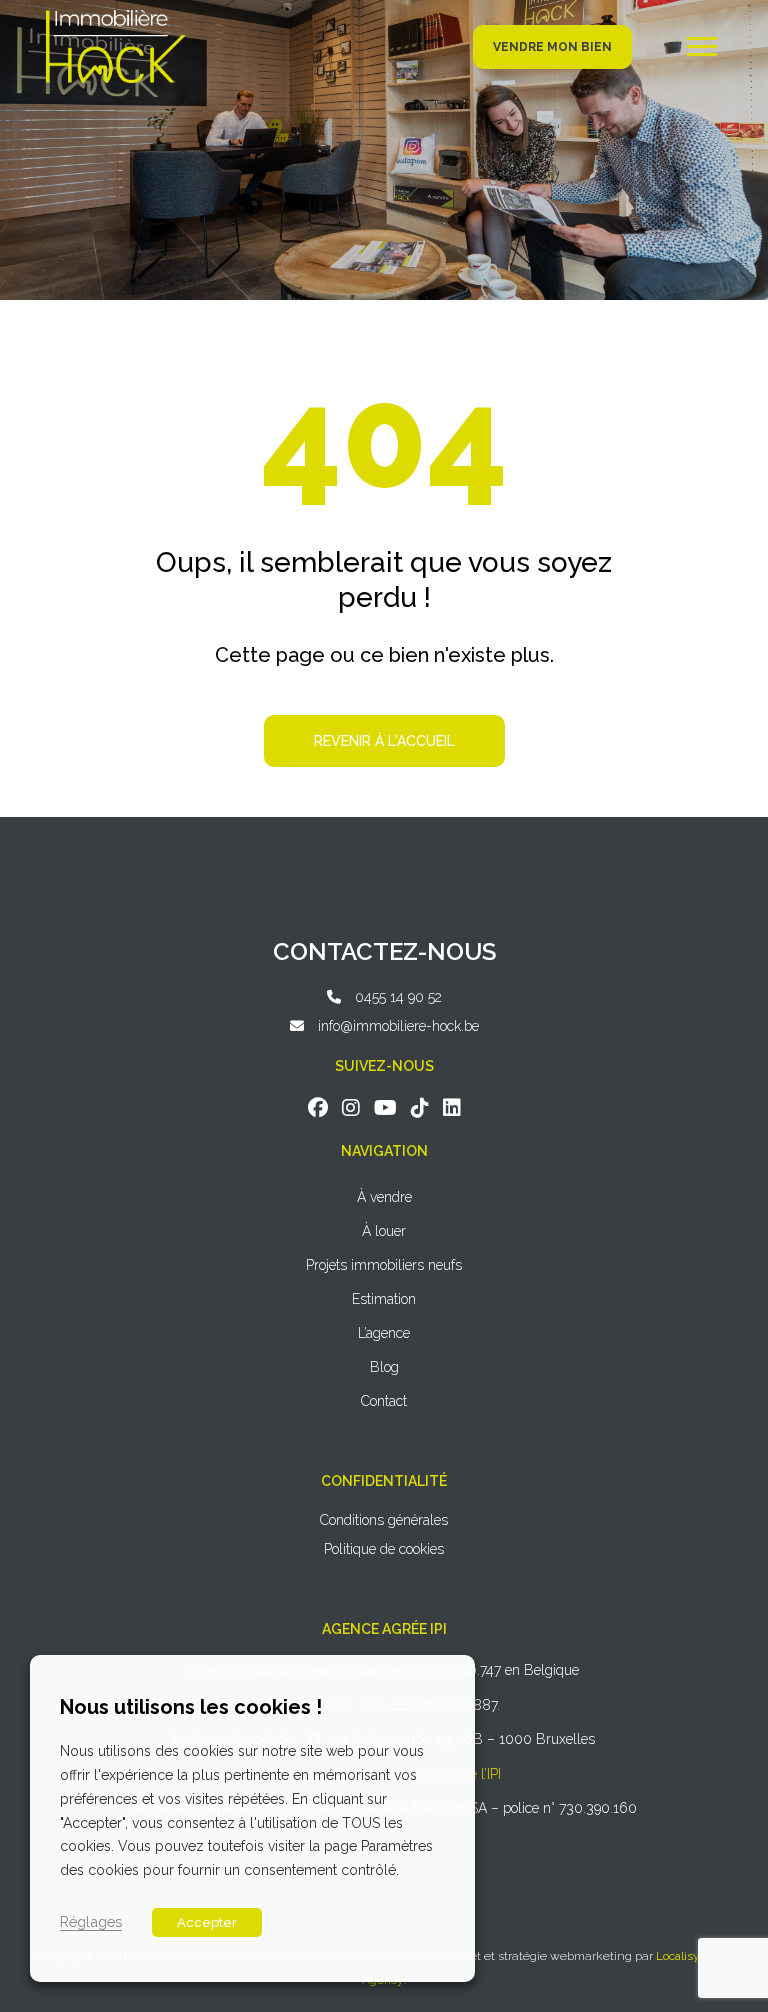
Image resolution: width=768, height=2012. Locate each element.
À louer (384, 1231)
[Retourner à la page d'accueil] (116, 17)
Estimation (384, 1299)
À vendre (384, 1197)
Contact (384, 1401)
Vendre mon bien (552, 47)
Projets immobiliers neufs (384, 1265)
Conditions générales (384, 1520)
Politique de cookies (384, 1549)
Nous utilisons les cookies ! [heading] (191, 1707)
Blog (384, 1367)
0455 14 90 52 (398, 997)
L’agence (384, 1333)
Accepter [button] (207, 1922)
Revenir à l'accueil (384, 741)
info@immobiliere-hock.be (398, 1026)
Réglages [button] (91, 1921)
